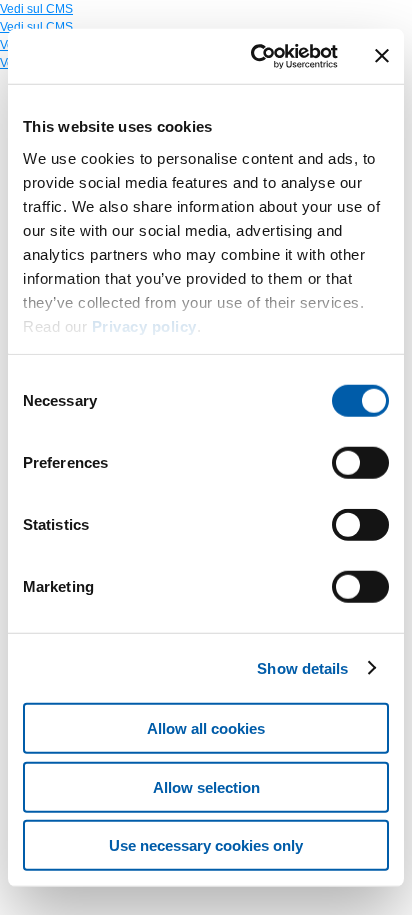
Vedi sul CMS (36, 9)
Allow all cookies (206, 728)
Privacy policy (144, 325)
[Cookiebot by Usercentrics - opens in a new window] (255, 56)
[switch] (360, 463)
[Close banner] (382, 56)
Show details (302, 667)
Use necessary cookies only (206, 845)
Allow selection (206, 786)
